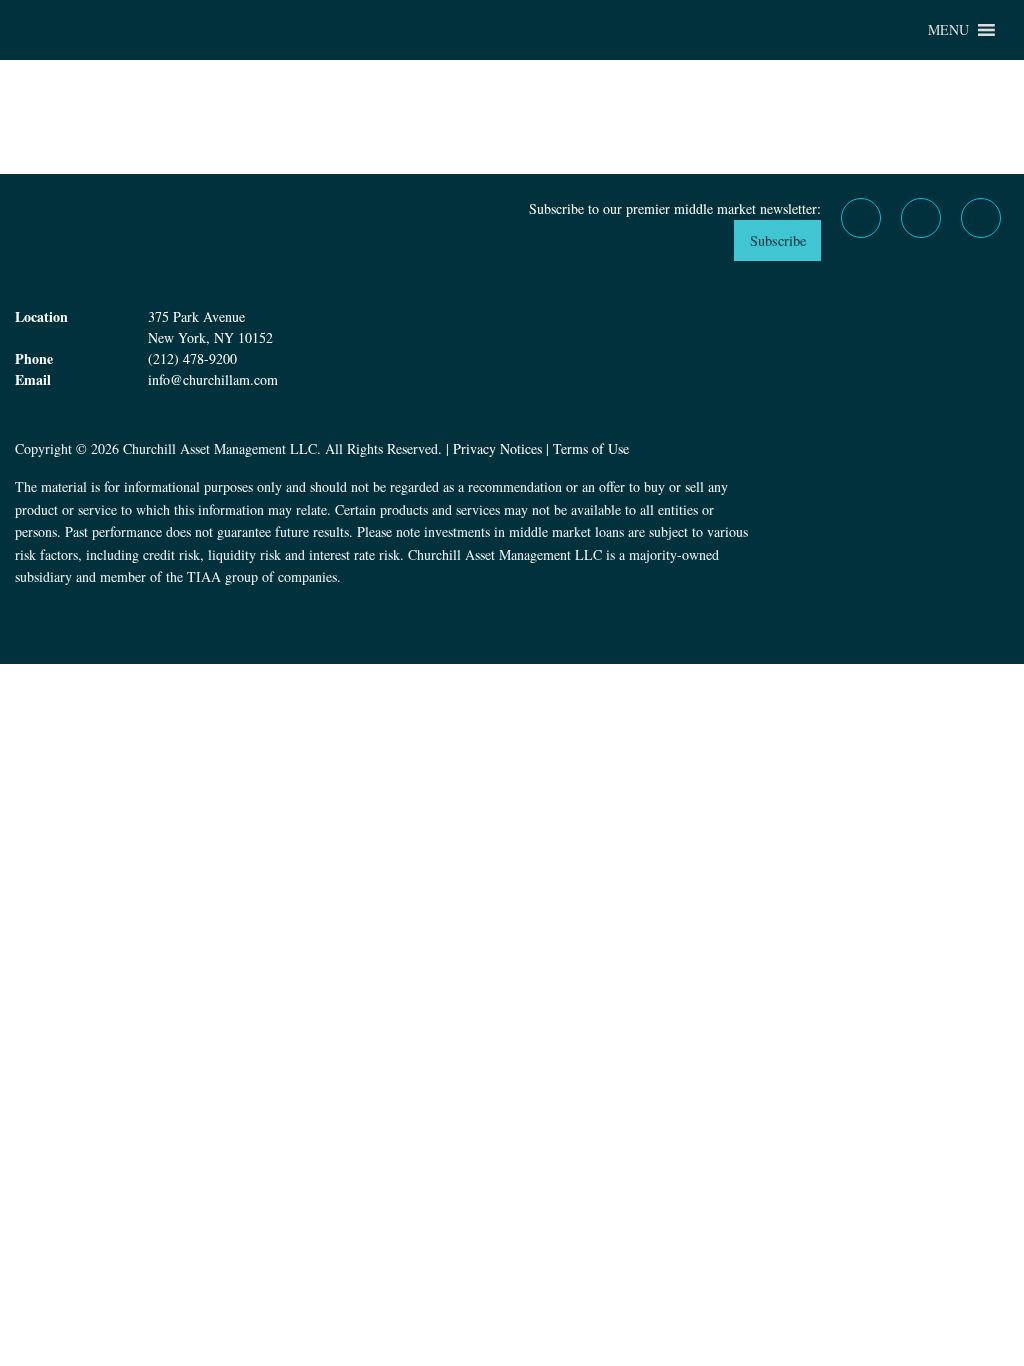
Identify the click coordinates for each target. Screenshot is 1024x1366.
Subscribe (778, 240)
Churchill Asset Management (120, 30)
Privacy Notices (497, 448)
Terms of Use (591, 448)
